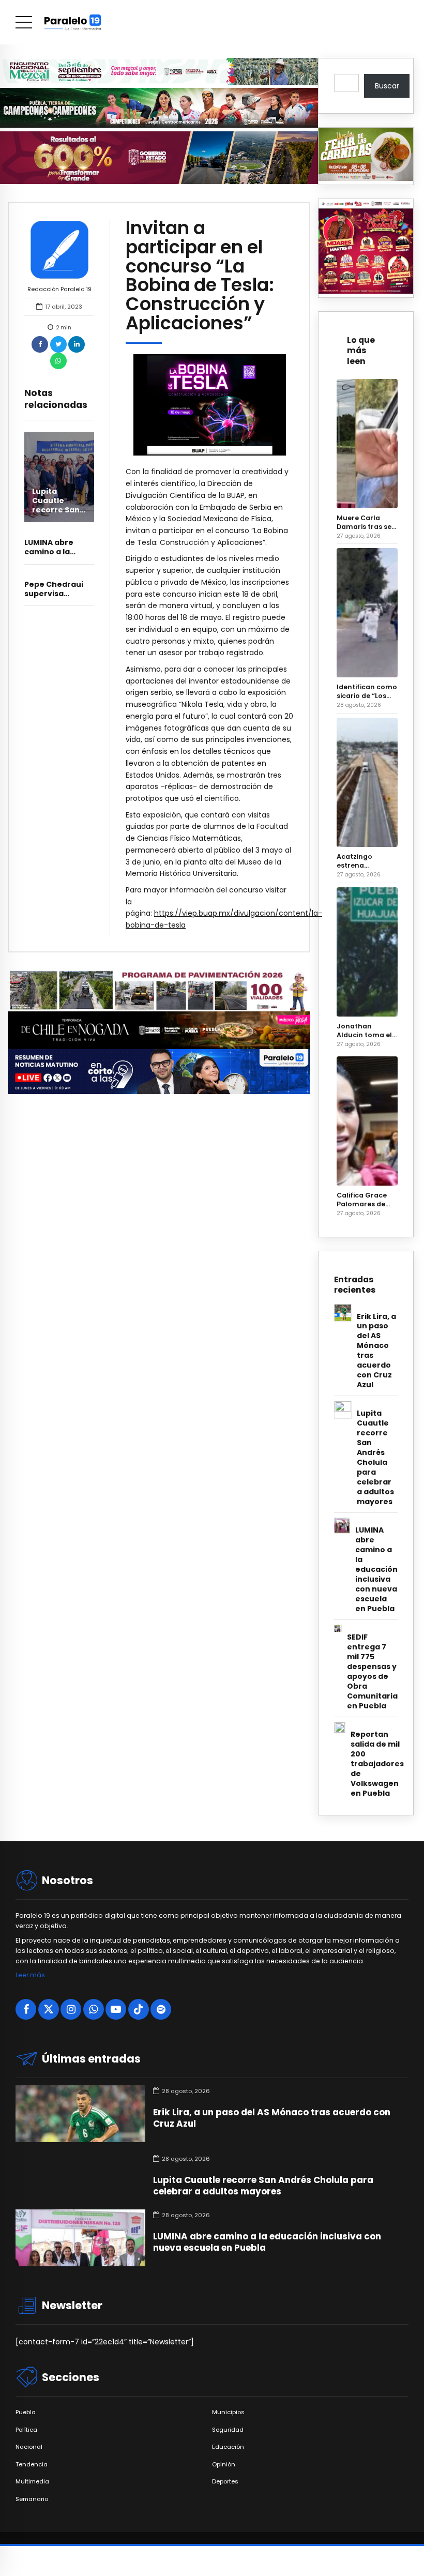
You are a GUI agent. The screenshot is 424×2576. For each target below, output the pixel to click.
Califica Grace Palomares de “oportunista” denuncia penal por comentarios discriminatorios (366, 1200)
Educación (228, 2447)
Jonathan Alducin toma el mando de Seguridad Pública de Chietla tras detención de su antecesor (365, 1031)
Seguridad (228, 2430)
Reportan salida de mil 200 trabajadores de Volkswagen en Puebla (377, 1764)
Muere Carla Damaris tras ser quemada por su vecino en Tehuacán (366, 522)
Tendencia (32, 2465)
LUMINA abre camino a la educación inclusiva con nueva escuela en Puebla (376, 1570)
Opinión (224, 2465)
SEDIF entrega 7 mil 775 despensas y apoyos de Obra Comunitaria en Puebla (372, 1672)
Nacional (29, 2447)
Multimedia (32, 2482)
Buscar (387, 86)
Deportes (225, 2482)
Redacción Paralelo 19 (59, 289)
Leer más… (32, 1975)
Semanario (32, 2499)
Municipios (228, 2412)
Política (26, 2430)
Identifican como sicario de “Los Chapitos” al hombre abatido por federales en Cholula (367, 691)
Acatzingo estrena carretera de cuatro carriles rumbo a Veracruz (363, 861)
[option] (210, 405)
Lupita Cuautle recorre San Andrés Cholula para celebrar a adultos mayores (375, 1458)
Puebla (26, 2412)
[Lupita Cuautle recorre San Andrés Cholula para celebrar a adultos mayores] (59, 477)
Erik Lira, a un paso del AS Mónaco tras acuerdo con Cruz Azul (376, 1351)
